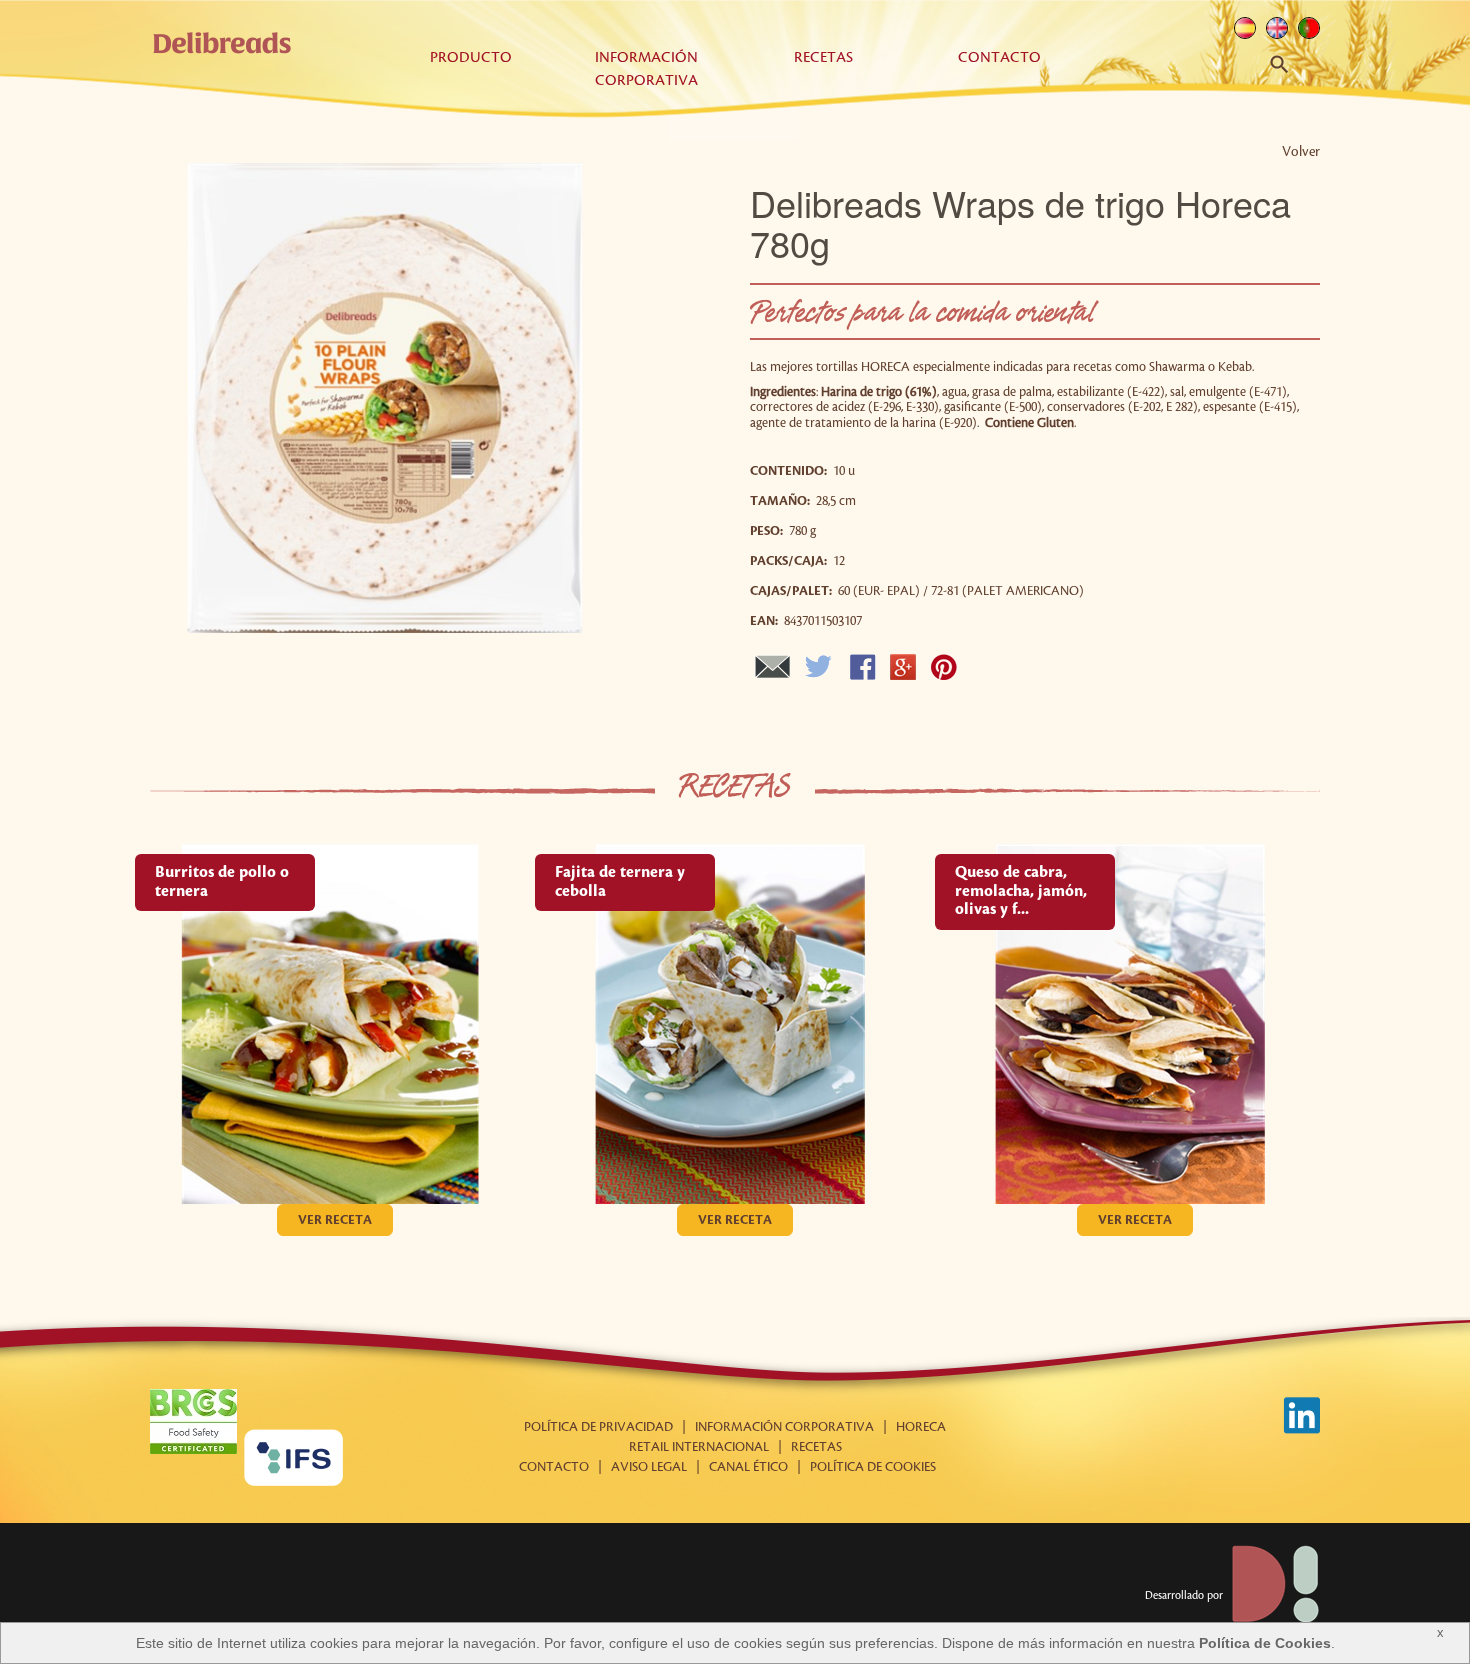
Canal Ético (748, 1467)
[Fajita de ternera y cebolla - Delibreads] (735, 1024)
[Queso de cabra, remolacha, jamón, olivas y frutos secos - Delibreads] (1135, 1024)
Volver (1301, 151)
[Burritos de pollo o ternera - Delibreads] (335, 1024)
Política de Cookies (1265, 1643)
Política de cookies (873, 1467)
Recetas (823, 58)
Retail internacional (699, 1447)
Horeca (921, 1427)
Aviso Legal (649, 1467)
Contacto (999, 58)
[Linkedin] (1301, 1415)
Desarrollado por (1185, 1596)
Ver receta (335, 1220)
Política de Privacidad (598, 1427)
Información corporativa (784, 1427)
